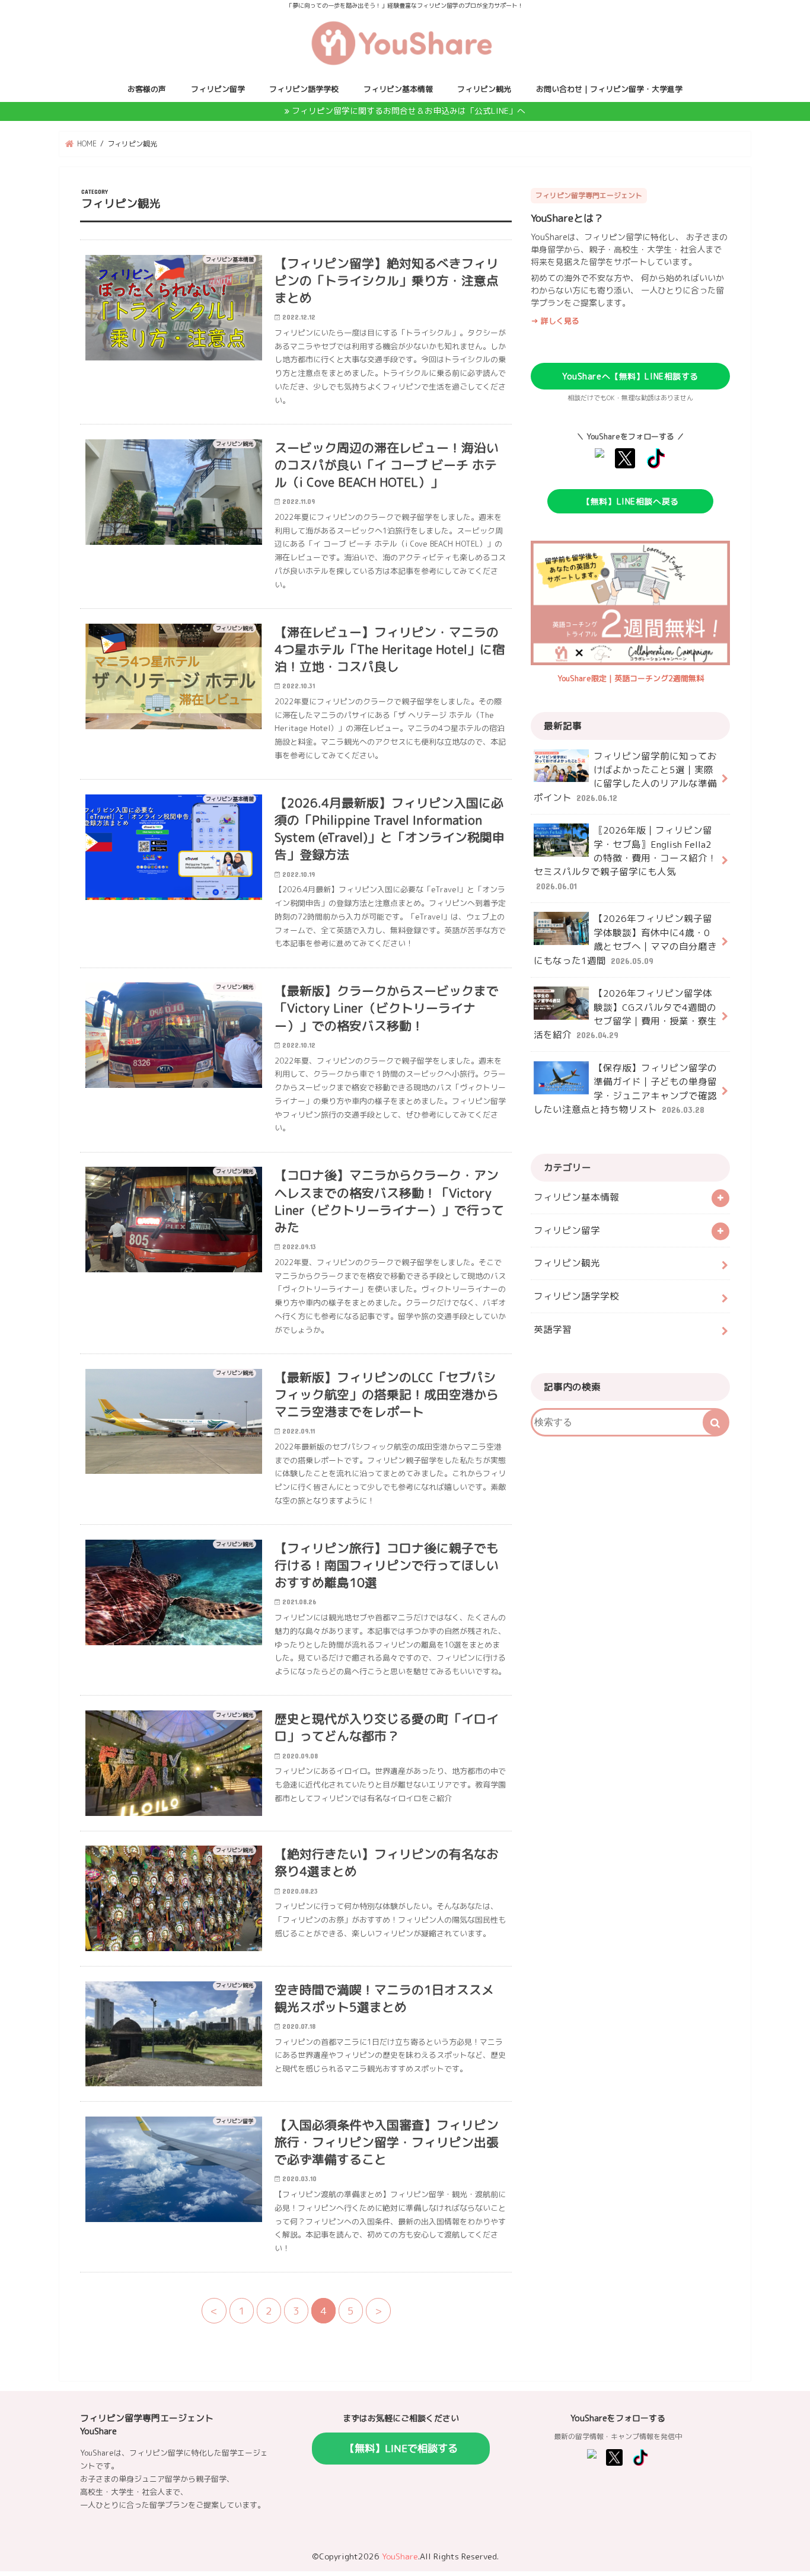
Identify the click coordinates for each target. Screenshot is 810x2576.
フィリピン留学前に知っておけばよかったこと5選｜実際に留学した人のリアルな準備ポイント (626, 777)
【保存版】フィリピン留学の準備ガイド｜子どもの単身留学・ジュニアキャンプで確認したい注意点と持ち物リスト (626, 1089)
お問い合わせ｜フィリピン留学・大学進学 (609, 89)
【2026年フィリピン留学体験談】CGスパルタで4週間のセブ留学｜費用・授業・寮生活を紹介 (626, 1014)
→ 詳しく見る (555, 321)
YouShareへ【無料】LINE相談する (630, 376)
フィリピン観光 (484, 89)
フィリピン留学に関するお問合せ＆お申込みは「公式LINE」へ (409, 111)
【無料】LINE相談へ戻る (630, 501)
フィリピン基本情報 (398, 89)
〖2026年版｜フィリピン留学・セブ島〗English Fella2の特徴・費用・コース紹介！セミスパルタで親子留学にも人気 (626, 857)
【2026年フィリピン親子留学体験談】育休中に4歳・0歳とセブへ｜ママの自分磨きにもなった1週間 (626, 939)
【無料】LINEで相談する (401, 2448)
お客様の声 (147, 89)
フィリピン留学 (218, 89)
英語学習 (553, 1329)
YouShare (400, 2556)
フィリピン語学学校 (304, 89)
